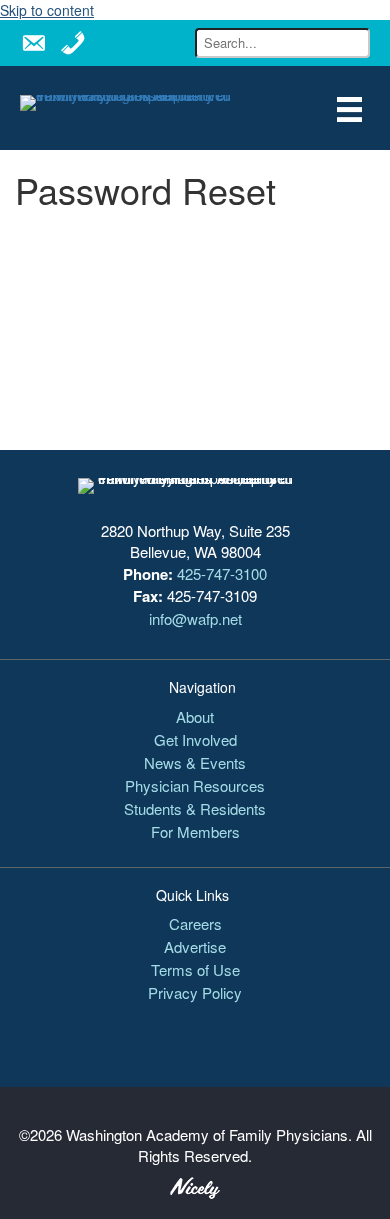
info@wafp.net (195, 618)
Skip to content (47, 10)
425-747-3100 (222, 573)
